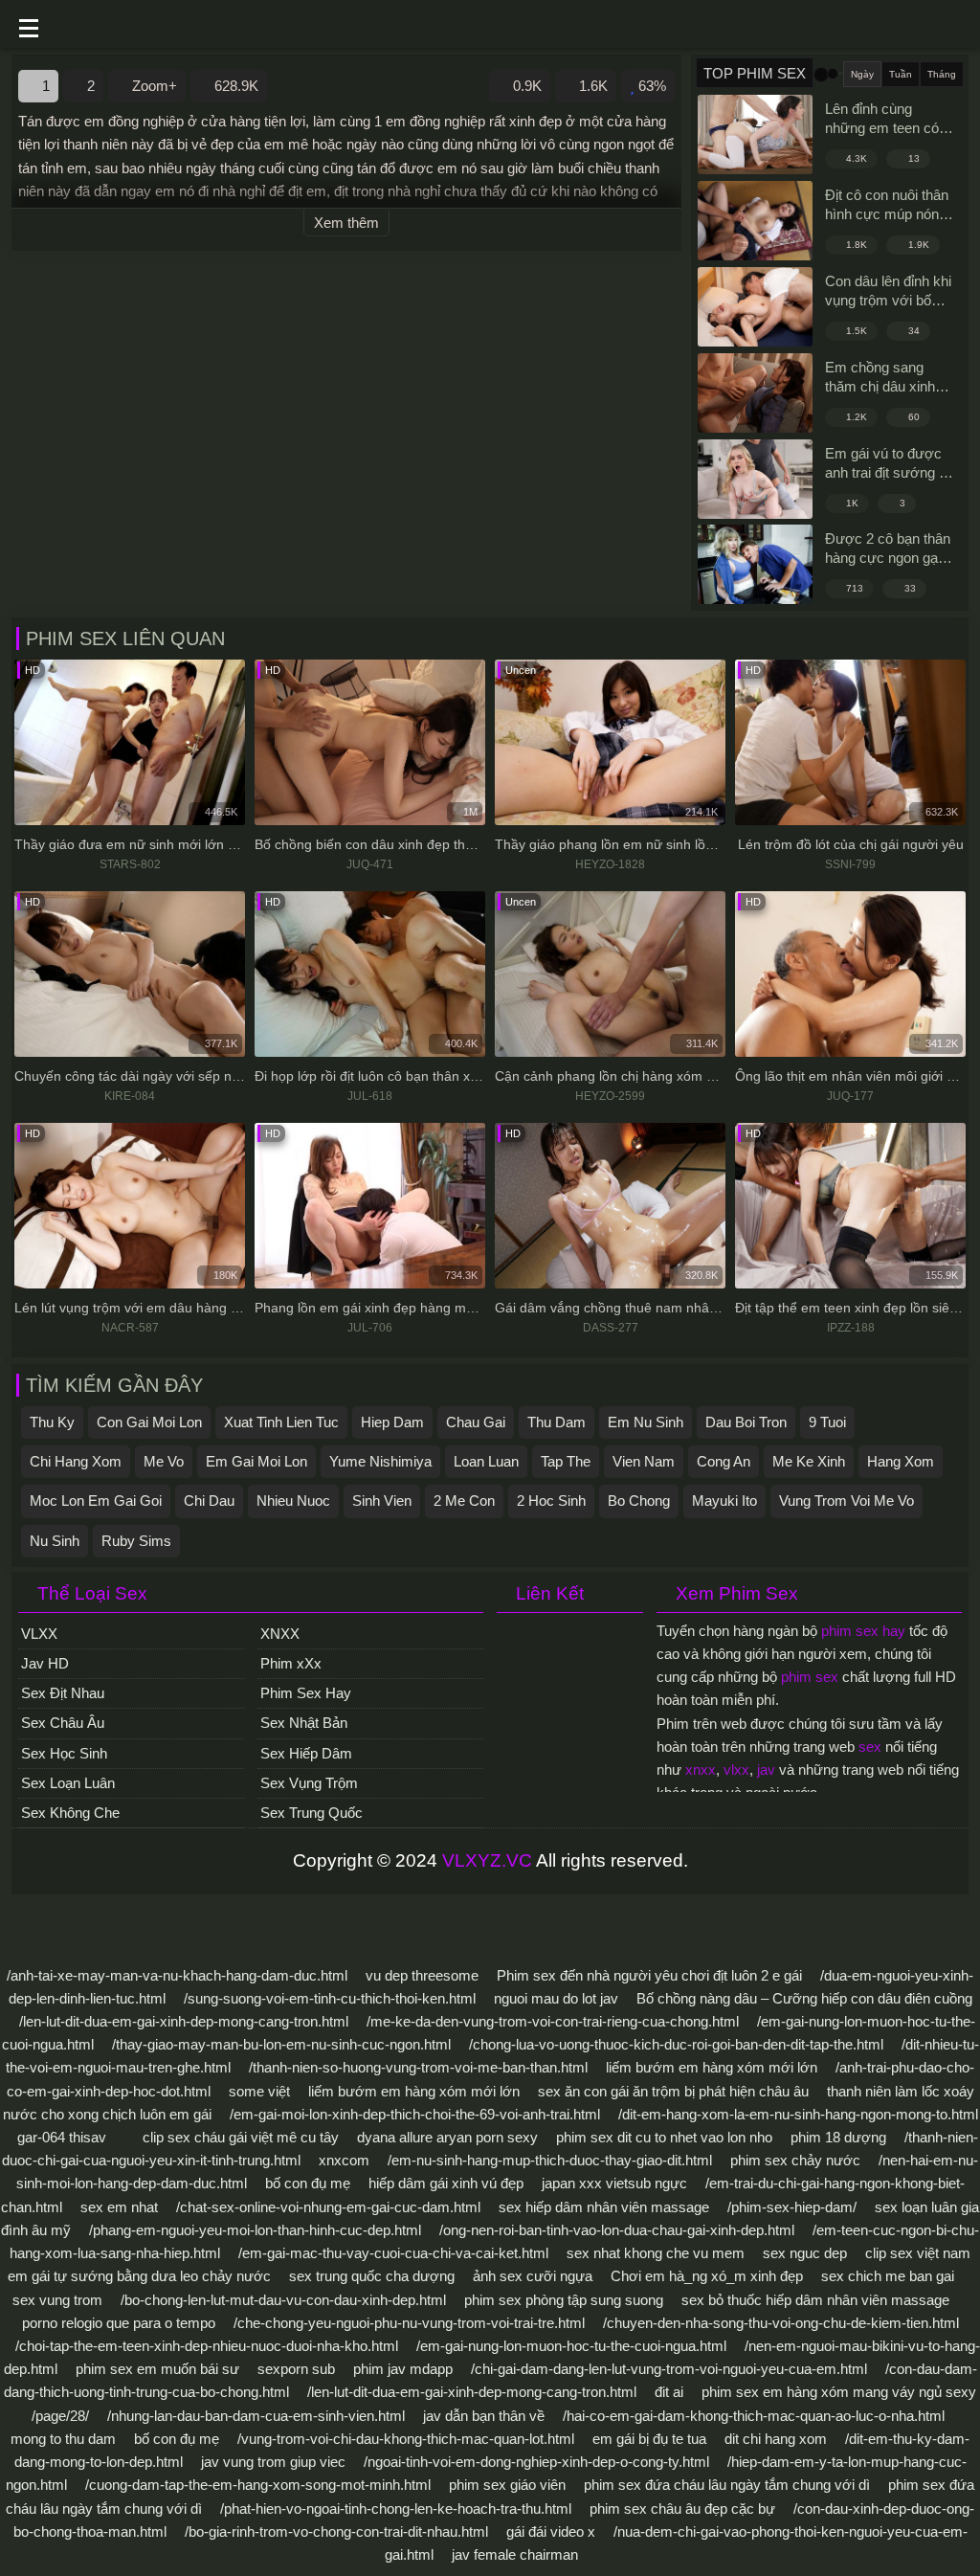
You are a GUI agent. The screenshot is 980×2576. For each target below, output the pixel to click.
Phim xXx (291, 1663)
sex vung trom (57, 2300)
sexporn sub (296, 2369)
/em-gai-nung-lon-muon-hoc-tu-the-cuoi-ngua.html (571, 2346)
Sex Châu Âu (63, 1723)
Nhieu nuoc (293, 1501)
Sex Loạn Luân (68, 1783)
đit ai (669, 2392)
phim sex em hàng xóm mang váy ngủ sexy (839, 2392)
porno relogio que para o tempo (119, 2323)
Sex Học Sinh (64, 1753)
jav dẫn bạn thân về (484, 2416)
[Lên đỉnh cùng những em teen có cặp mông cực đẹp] (755, 134)
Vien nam (644, 1461)
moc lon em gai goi (96, 1501)
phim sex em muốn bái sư (157, 2369)
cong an (724, 1461)
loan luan (486, 1461)
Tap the (566, 1461)
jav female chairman (515, 2554)
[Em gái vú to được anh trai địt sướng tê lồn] (755, 479)
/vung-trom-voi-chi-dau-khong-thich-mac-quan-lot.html (406, 2439)
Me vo (164, 1461)
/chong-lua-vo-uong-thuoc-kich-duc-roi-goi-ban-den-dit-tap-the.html (676, 2044)
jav (766, 1770)
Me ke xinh (809, 1461)
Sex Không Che (70, 1813)
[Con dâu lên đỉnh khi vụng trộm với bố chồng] (755, 307)
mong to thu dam (63, 2439)
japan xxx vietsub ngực (614, 2183)
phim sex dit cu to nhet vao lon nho (664, 2137)
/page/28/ (60, 2416)
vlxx (736, 1770)
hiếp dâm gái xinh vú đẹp (446, 2183)
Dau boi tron (746, 1422)
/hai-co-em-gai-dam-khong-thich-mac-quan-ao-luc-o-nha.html (754, 2416)
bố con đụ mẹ (308, 2183)
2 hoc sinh (551, 1501)
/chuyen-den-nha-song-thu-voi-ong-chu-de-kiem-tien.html (781, 2323)
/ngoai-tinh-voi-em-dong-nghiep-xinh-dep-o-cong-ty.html (536, 2462)
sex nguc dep (805, 2253)
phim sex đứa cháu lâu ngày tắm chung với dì (727, 2485)
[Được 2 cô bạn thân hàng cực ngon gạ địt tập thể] (755, 564)
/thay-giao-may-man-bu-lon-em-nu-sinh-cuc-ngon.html (281, 2044)
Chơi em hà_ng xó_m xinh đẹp (707, 2276)
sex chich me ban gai (888, 2276)
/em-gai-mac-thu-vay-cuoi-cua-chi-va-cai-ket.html (393, 2253)
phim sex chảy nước (795, 2160)
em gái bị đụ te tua (649, 2439)
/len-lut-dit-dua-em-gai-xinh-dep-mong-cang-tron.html (184, 2021)
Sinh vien (382, 1501)
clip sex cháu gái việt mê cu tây (241, 2137)
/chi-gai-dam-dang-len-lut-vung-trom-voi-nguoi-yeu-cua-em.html (669, 2369)
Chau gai (476, 1422)
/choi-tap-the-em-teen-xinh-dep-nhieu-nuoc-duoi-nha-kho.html (207, 2346)
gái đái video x (551, 2531)
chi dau (209, 1501)
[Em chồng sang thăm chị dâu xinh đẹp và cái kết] (755, 393)
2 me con (464, 1501)
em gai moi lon (256, 1461)
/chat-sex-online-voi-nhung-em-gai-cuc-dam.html (328, 2207)
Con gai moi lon (149, 1422)
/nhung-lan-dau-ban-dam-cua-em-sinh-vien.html (256, 2416)
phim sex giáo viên (507, 2485)
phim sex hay (863, 1631)
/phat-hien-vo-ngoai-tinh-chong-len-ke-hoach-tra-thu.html (396, 2509)
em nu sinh (646, 1422)
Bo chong (639, 1501)
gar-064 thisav (62, 2137)
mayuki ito (724, 1501)
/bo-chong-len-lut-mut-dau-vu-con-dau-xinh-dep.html (283, 2300)
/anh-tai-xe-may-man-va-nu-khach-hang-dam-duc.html (177, 1975)
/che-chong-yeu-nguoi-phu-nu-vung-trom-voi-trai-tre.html (409, 2323)
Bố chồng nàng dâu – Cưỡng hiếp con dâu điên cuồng (804, 1998)
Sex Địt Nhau (63, 1693)
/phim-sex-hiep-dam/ (792, 2207)
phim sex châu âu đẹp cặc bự (682, 2509)
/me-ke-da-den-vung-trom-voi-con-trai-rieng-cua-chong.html (553, 2021)
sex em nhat (119, 2207)
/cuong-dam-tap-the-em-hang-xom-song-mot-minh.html (258, 2485)
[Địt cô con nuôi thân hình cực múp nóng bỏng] (755, 221)
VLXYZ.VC (487, 1860)
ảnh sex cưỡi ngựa (533, 2276)
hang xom (901, 1461)
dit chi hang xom (776, 2439)
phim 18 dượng (838, 2137)
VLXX (39, 1634)
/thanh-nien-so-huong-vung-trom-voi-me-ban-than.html (418, 2067)
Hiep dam (392, 1422)
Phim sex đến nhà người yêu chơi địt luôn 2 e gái (649, 1975)
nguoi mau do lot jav (556, 1998)
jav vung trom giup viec (273, 2462)
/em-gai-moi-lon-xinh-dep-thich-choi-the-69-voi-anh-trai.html (415, 2114)
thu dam (557, 1422)
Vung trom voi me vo (846, 1501)
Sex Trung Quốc (312, 1813)
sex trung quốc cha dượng (372, 2276)
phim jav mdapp (403, 2369)
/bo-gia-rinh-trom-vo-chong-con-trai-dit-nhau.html (336, 2531)
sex (870, 1747)
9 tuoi (827, 1422)
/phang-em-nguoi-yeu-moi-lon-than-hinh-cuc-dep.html (255, 2230)
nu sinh (55, 1541)
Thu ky (52, 1422)
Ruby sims (136, 1541)
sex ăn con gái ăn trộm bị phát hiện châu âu (673, 2091)
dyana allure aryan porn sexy (447, 2137)
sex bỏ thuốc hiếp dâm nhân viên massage (815, 2300)
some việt (259, 2091)
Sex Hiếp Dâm (306, 1753)
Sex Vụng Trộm (309, 1783)
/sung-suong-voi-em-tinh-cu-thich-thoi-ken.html (330, 1998)
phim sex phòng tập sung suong (564, 2300)
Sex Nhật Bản (304, 1723)
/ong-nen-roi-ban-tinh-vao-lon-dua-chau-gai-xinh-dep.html (617, 2230)
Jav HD (45, 1663)
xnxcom (344, 2160)
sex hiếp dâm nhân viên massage (604, 2207)
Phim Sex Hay (306, 1693)
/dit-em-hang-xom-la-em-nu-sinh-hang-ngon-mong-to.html (798, 2114)
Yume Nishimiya (380, 1461)
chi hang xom (76, 1461)
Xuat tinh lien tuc (281, 1422)
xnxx (701, 1770)
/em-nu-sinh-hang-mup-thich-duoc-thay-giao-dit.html (550, 2160)
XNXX (280, 1634)
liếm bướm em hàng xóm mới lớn (712, 2067)
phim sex (810, 1677)
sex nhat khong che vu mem (656, 2253)
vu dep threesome (422, 1975)
